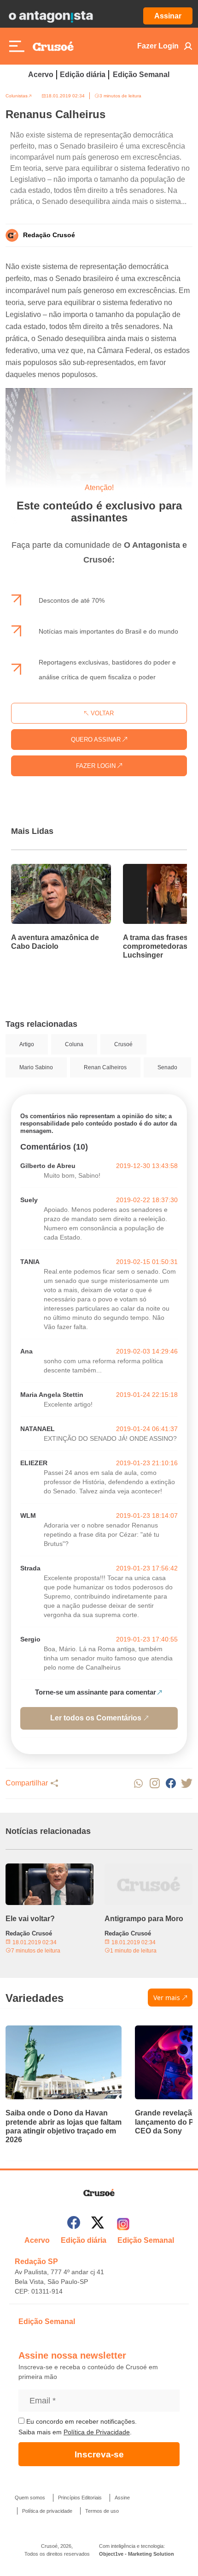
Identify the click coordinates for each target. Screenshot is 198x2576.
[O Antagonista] (51, 16)
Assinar (168, 16)
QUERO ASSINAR (97, 740)
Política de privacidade (47, 2511)
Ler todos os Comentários (96, 1718)
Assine (122, 2498)
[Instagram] (123, 2224)
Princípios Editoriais (80, 2498)
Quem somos (30, 2498)
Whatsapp (138, 1783)
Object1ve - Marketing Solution (137, 2554)
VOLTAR (101, 713)
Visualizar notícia (41, 869)
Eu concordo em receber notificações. (81, 2421)
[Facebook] (74, 2224)
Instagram (154, 1783)
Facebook (171, 1783)
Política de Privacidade (97, 2432)
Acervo (41, 75)
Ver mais (167, 1998)
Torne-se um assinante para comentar (96, 1692)
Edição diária (83, 75)
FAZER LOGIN (97, 766)
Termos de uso (102, 2511)
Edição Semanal (141, 75)
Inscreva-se (99, 2454)
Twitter (187, 1783)
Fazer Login (158, 46)
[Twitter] (98, 2224)
